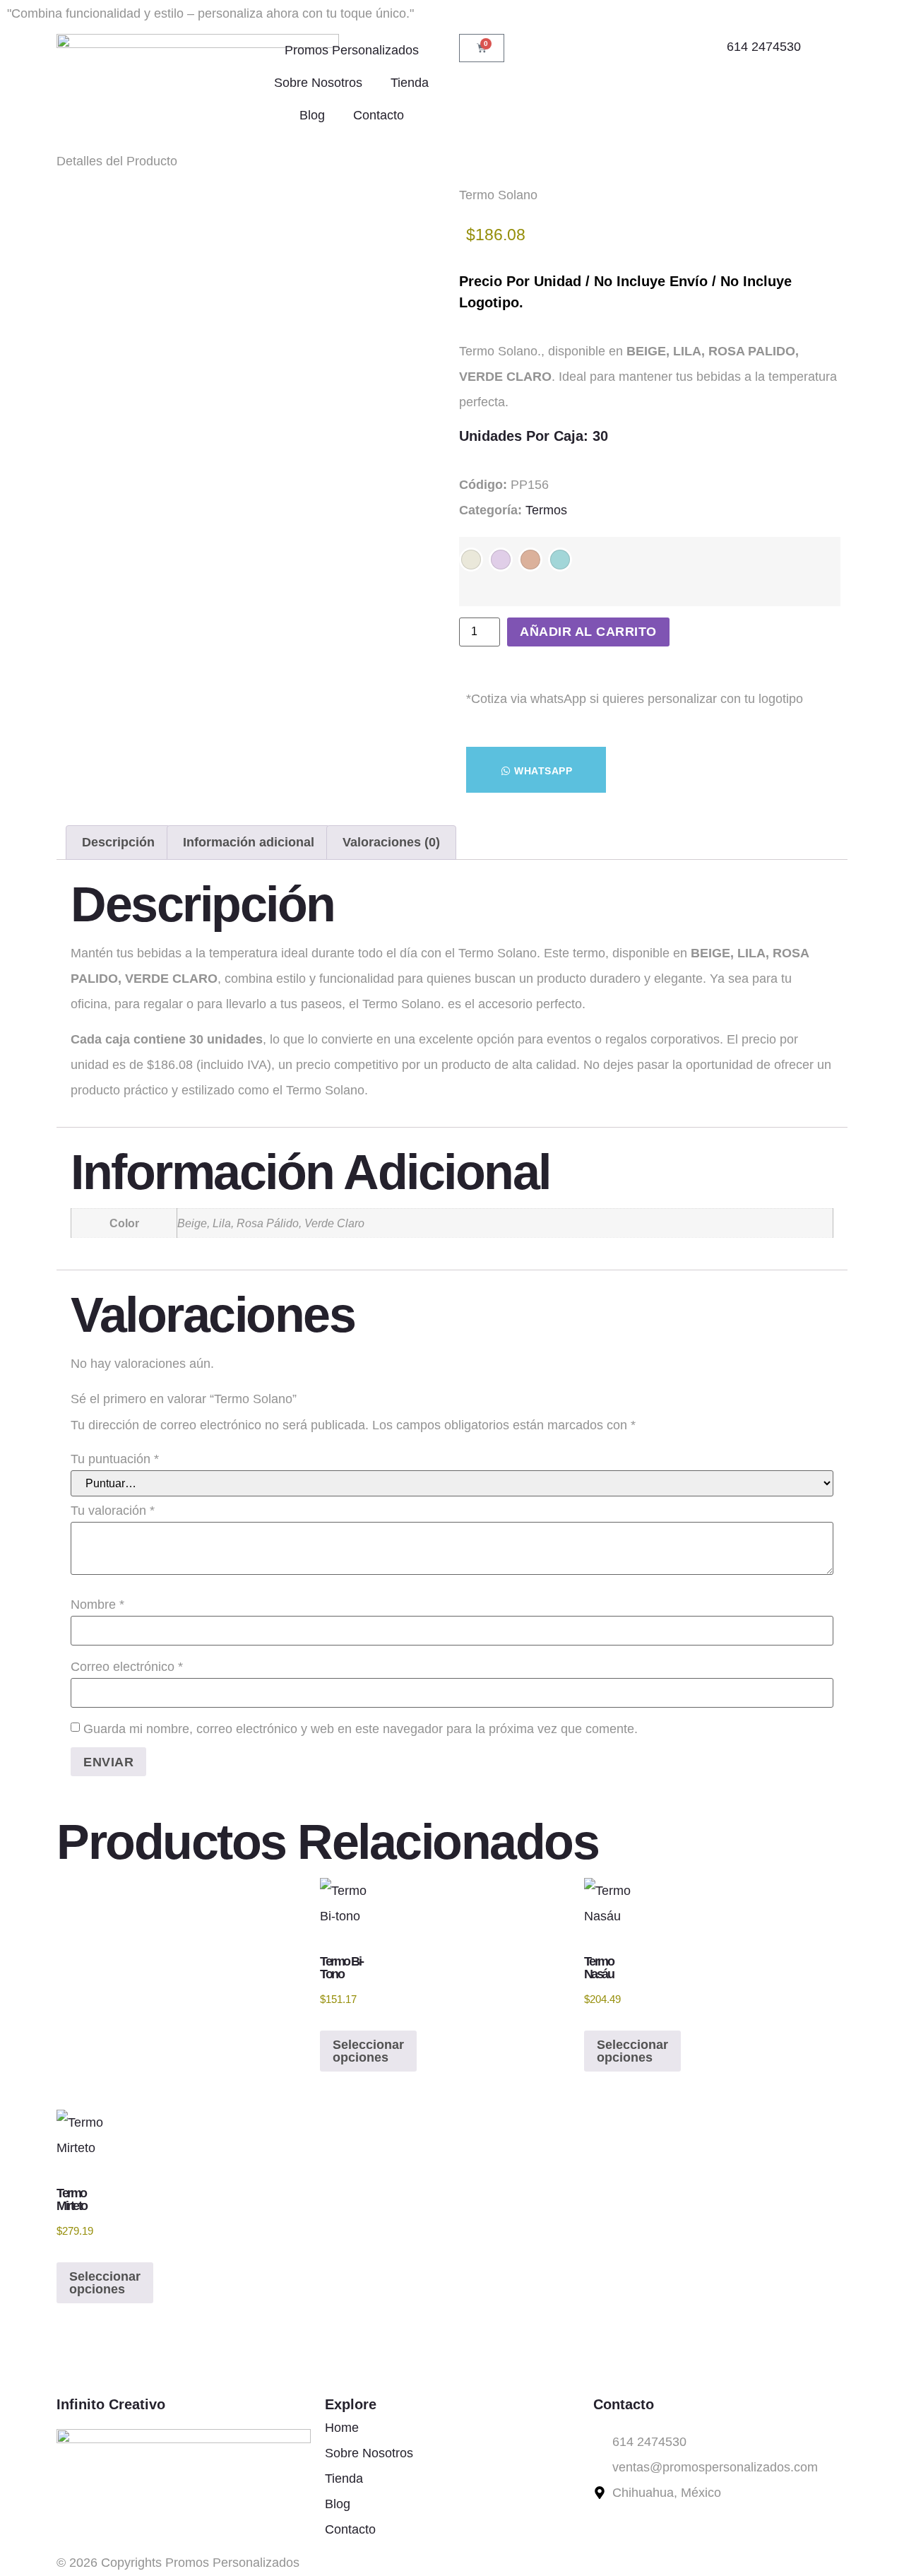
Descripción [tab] (118, 842)
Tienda (410, 83)
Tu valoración (113, 1511)
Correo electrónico (127, 1667)
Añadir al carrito (588, 632)
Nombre (97, 1605)
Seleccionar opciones (368, 2051)
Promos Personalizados (352, 50)
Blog (312, 115)
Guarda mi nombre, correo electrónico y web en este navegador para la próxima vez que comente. (361, 1729)
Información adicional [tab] (249, 842)
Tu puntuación (115, 1459)
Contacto (379, 115)
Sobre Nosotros (318, 83)
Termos (546, 510)
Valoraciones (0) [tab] (391, 842)
